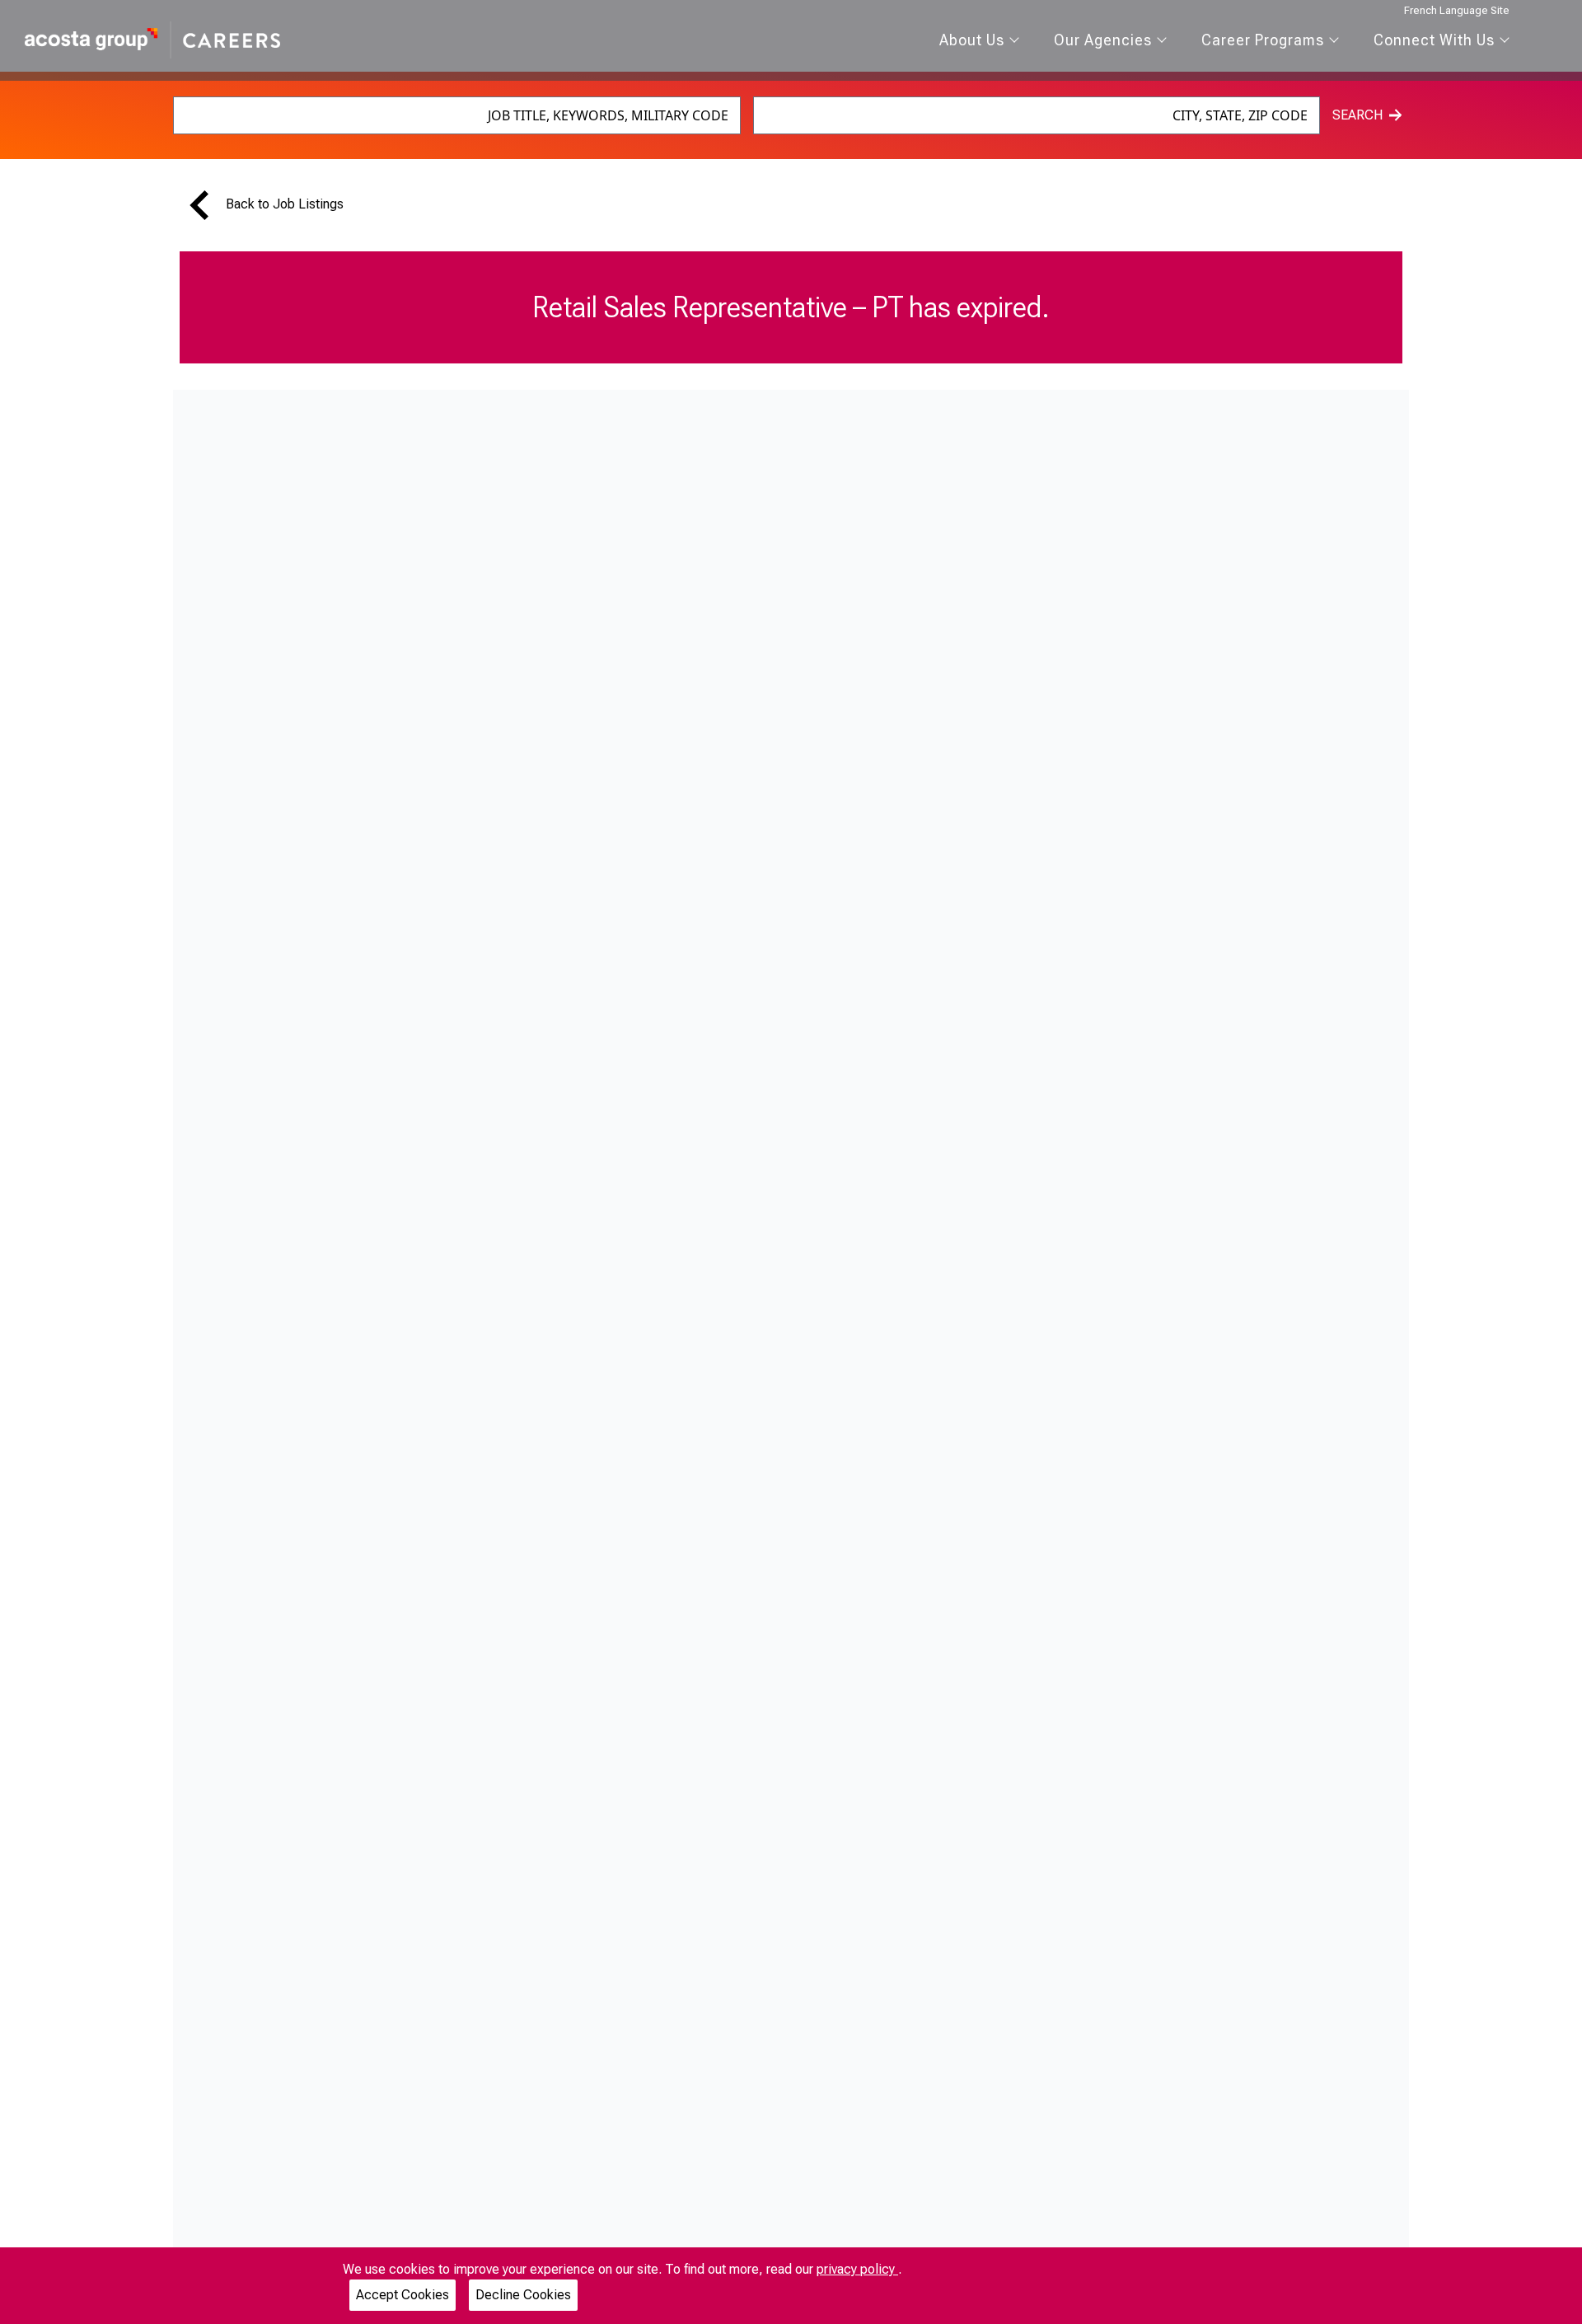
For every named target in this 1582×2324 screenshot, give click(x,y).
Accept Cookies (403, 2295)
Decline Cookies (523, 2295)
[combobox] (457, 115)
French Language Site (1457, 10)
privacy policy (857, 2269)
